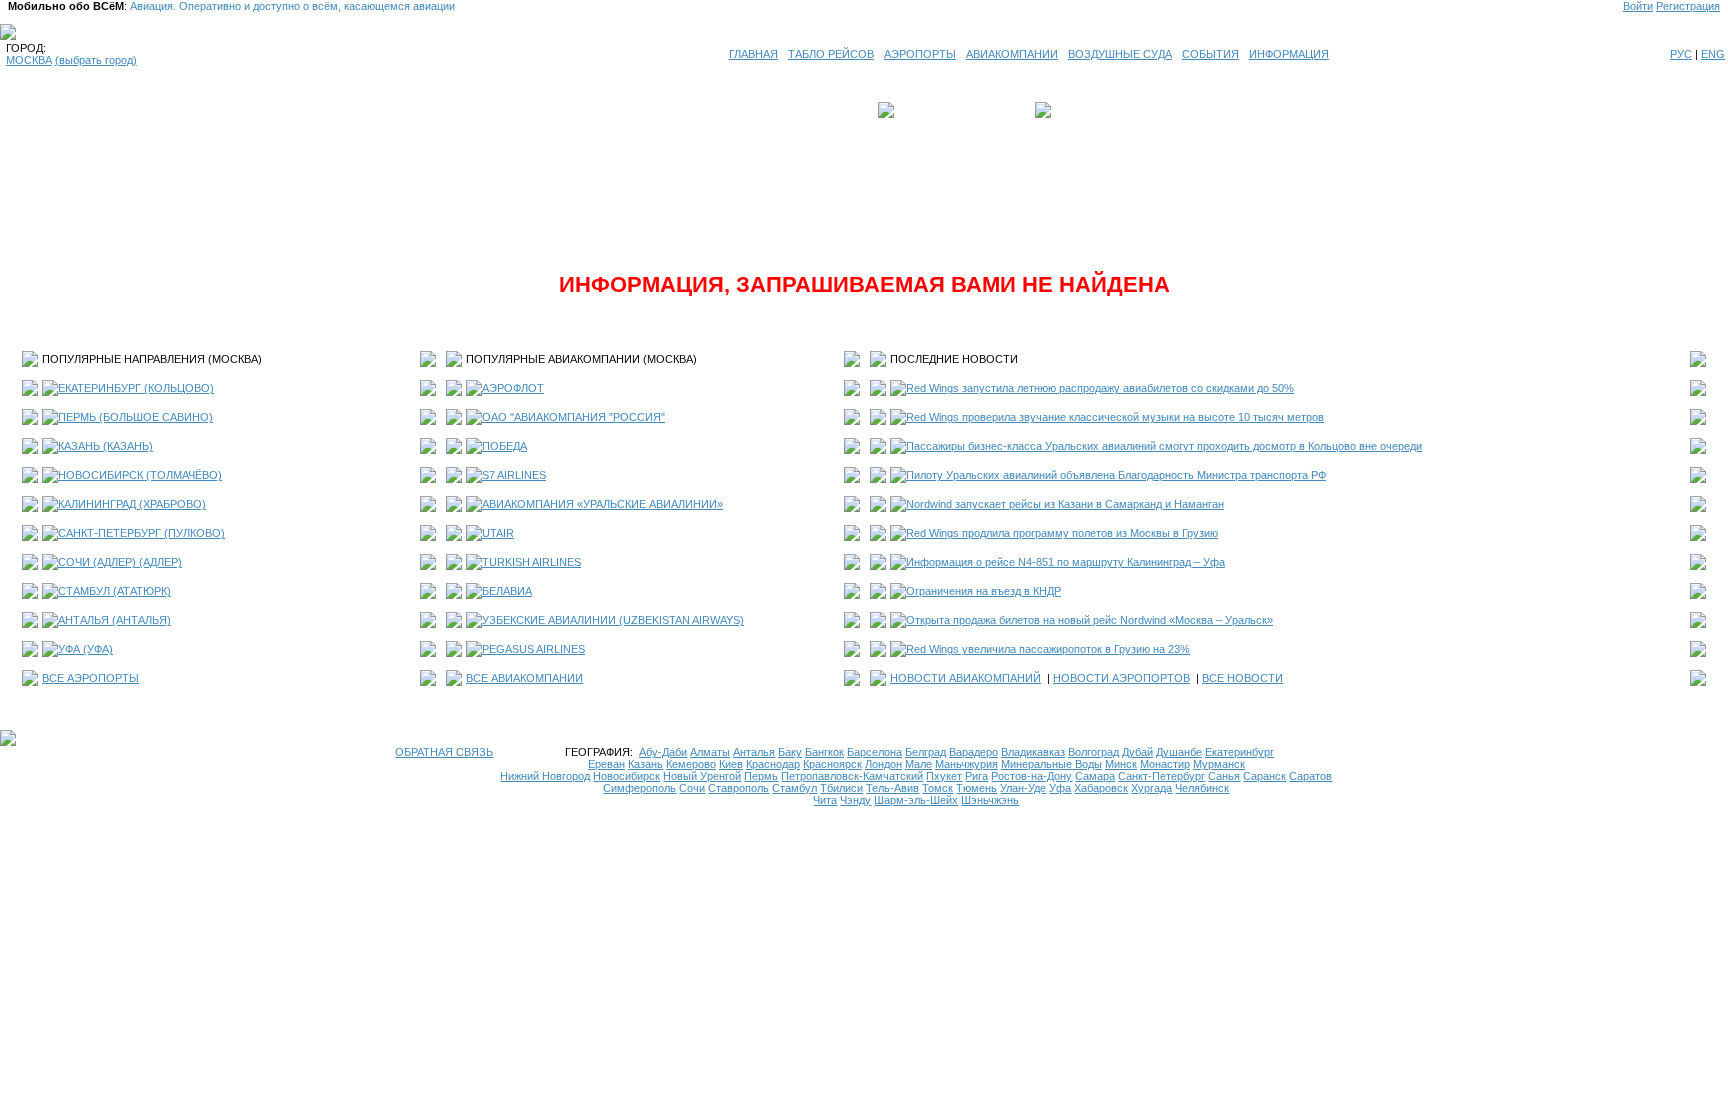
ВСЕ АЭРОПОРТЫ (90, 678)
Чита (825, 800)
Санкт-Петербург (1161, 776)
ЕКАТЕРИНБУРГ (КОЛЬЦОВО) (136, 388)
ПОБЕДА (504, 446)
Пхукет (944, 776)
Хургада (1151, 788)
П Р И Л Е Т (1085, 110)
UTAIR (498, 533)
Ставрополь (738, 788)
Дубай (1137, 752)
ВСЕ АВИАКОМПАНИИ (524, 678)
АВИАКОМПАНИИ (1012, 54)
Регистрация (1688, 6)
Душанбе (1179, 752)
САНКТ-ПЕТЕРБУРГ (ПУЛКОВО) (141, 533)
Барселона (874, 752)
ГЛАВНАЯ (753, 54)
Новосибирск (626, 776)
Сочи (692, 788)
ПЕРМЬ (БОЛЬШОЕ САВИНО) (135, 417)
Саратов (1310, 776)
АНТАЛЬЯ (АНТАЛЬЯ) (114, 620)
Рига (976, 776)
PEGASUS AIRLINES (533, 649)
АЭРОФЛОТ (513, 388)
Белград (925, 752)
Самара (1095, 776)
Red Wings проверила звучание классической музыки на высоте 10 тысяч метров (1115, 417)
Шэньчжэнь (990, 800)
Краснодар (773, 764)
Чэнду (855, 800)
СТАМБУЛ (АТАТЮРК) (114, 591)
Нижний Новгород (545, 776)
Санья (1224, 776)
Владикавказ (1033, 752)
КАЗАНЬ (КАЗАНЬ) (105, 446)
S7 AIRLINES (514, 475)
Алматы (710, 752)
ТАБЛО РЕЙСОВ (831, 54)
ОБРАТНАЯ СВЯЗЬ (444, 752)
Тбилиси (841, 788)
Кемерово (691, 764)
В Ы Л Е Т (926, 110)
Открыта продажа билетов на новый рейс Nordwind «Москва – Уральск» (1089, 620)
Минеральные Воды (1051, 764)
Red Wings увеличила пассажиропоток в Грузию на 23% (1048, 649)
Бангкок (824, 752)
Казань (645, 764)
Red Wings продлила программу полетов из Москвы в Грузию (1062, 533)
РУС (1681, 54)
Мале (918, 764)
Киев (731, 764)
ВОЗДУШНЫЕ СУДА (1120, 54)
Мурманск (1219, 764)
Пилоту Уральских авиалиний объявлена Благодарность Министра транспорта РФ (1116, 475)
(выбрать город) (96, 60)
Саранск (1264, 776)
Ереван (606, 764)
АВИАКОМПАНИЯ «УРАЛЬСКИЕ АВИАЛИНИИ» (602, 504)
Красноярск (832, 764)
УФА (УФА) (85, 649)
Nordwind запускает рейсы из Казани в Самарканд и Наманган (1065, 504)
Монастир (1165, 764)
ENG (1713, 54)
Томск (937, 788)
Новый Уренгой (702, 776)
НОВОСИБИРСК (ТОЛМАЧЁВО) (140, 475)
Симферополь (639, 788)
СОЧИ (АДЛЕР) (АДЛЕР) (120, 562)
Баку (790, 752)
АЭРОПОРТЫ (920, 54)
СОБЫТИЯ (1210, 54)
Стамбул (794, 788)
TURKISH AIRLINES (531, 562)
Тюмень (976, 788)
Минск (1121, 764)
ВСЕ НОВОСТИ (1242, 678)
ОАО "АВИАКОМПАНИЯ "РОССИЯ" (573, 417)
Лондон (883, 764)
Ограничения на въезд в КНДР (983, 591)
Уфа (1060, 788)
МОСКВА (29, 60)
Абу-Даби (663, 752)
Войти (1638, 6)
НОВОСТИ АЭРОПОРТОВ (1121, 678)
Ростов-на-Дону (1031, 776)
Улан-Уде (1023, 788)
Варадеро (973, 752)
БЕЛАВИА (507, 591)
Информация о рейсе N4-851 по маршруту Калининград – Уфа (1065, 562)
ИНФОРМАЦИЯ (1289, 54)
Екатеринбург (1239, 752)
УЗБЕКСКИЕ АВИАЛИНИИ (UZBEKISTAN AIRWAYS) (613, 620)
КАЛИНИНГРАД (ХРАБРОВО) (132, 504)
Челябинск (1202, 788)
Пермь (761, 776)
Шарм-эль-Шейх (916, 800)
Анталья (754, 752)
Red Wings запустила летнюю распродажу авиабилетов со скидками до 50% (1100, 388)
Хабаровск (1101, 788)
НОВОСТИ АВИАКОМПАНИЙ (965, 678)
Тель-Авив (892, 788)
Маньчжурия (966, 764)
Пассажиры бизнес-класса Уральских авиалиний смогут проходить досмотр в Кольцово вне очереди (1164, 446)
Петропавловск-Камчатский (852, 776)
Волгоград (1093, 752)
